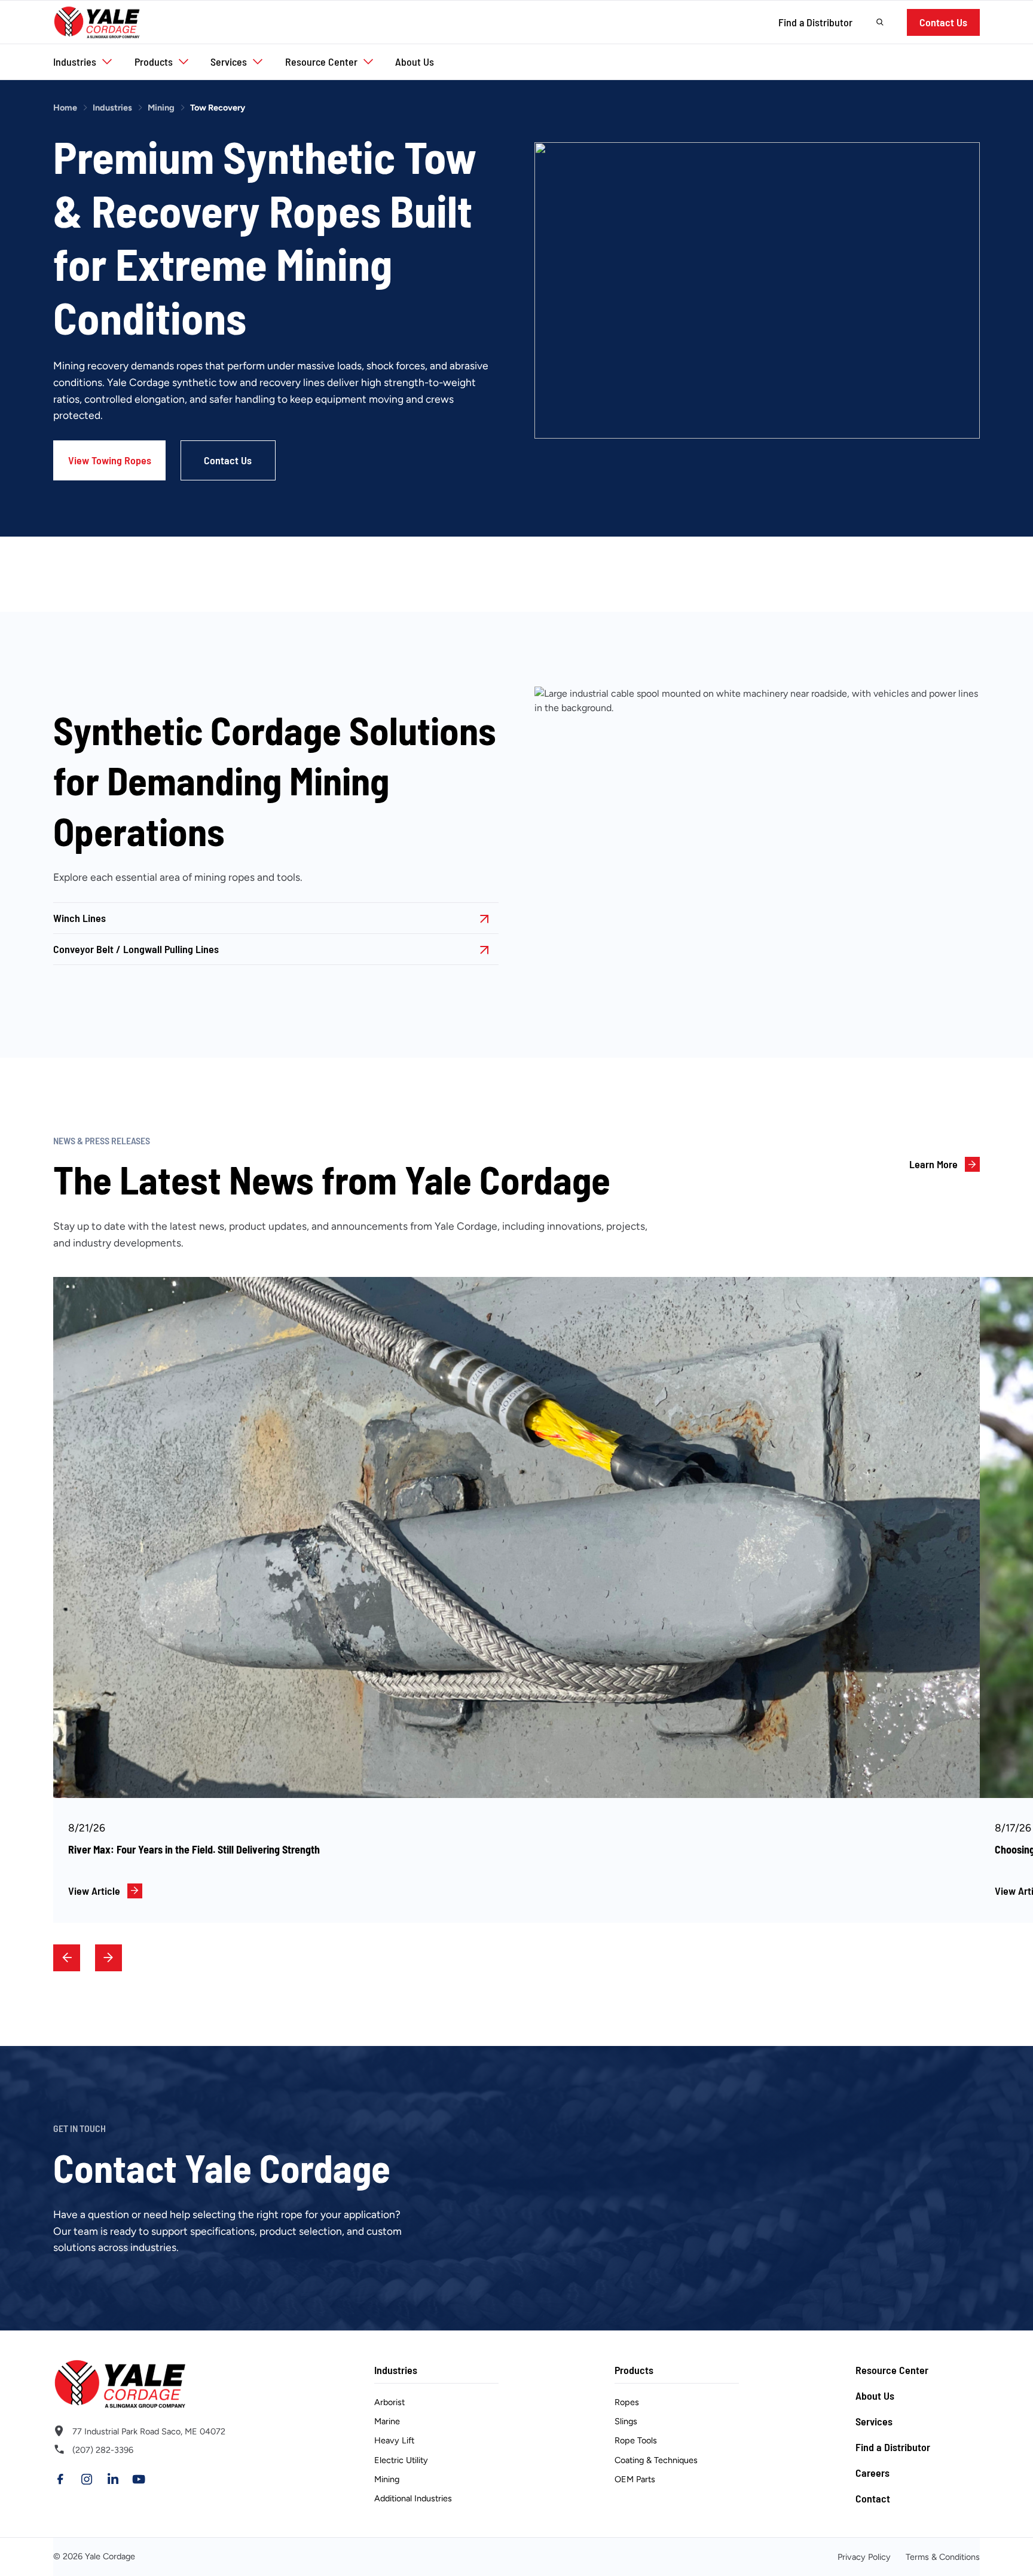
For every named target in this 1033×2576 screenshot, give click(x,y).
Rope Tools (636, 2441)
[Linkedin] (113, 2479)
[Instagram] (87, 2479)
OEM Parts (635, 2479)
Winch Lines (80, 918)
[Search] (880, 22)
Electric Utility (401, 2460)
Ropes (627, 2403)
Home (65, 108)
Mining (161, 108)
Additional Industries (413, 2498)
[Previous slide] (67, 1958)
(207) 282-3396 (103, 2450)
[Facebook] (60, 2479)
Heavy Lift (394, 2441)
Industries (112, 108)
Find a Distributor (815, 22)
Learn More (933, 1164)
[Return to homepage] (155, 2384)
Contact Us (943, 22)
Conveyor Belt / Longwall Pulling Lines (136, 949)
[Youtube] (139, 2479)
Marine (387, 2422)
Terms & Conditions (943, 2557)
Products (634, 2370)
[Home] (97, 22)
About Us (875, 2396)
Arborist (389, 2403)
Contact (873, 2498)
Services (874, 2421)
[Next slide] (109, 1958)
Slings (626, 2422)
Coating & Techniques (656, 2460)
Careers (872, 2473)
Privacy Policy (864, 2557)
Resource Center (892, 2370)
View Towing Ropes (110, 460)
